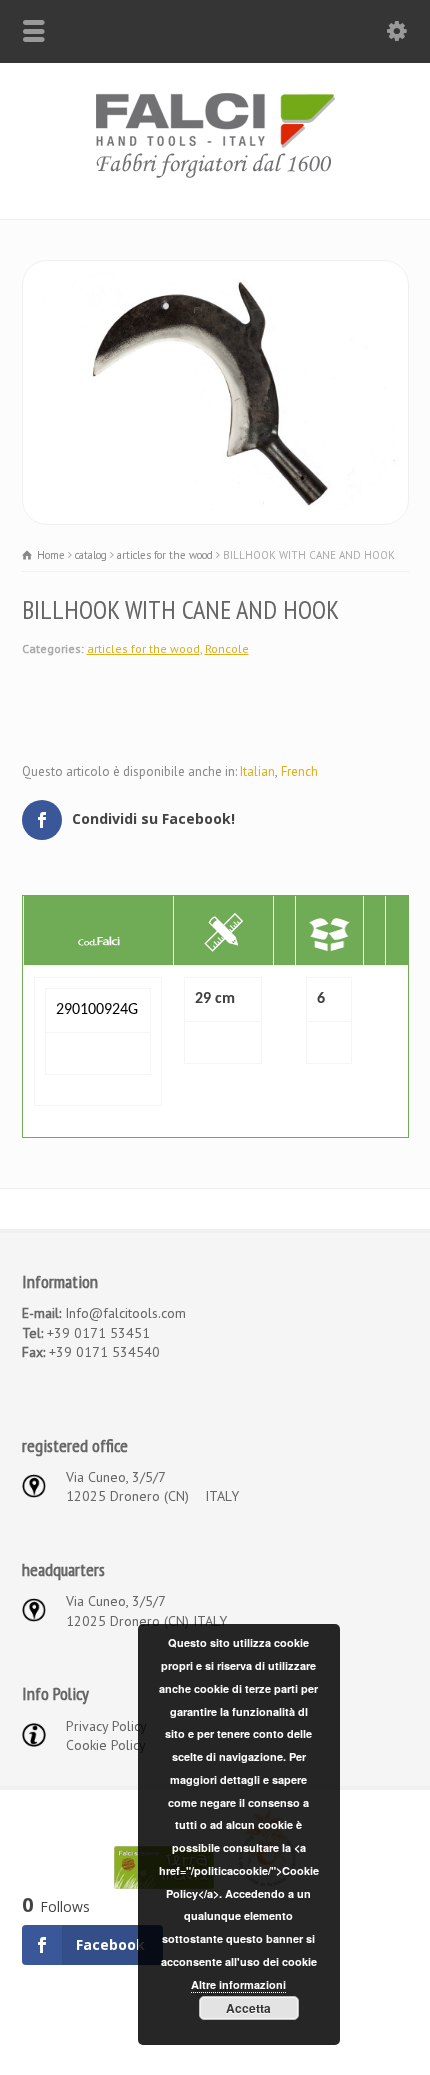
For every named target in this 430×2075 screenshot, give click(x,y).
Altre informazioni (238, 1984)
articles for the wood (143, 648)
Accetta (248, 2008)
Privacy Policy (106, 1726)
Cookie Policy (106, 1745)
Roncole (227, 648)
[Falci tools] (215, 176)
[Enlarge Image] (215, 271)
